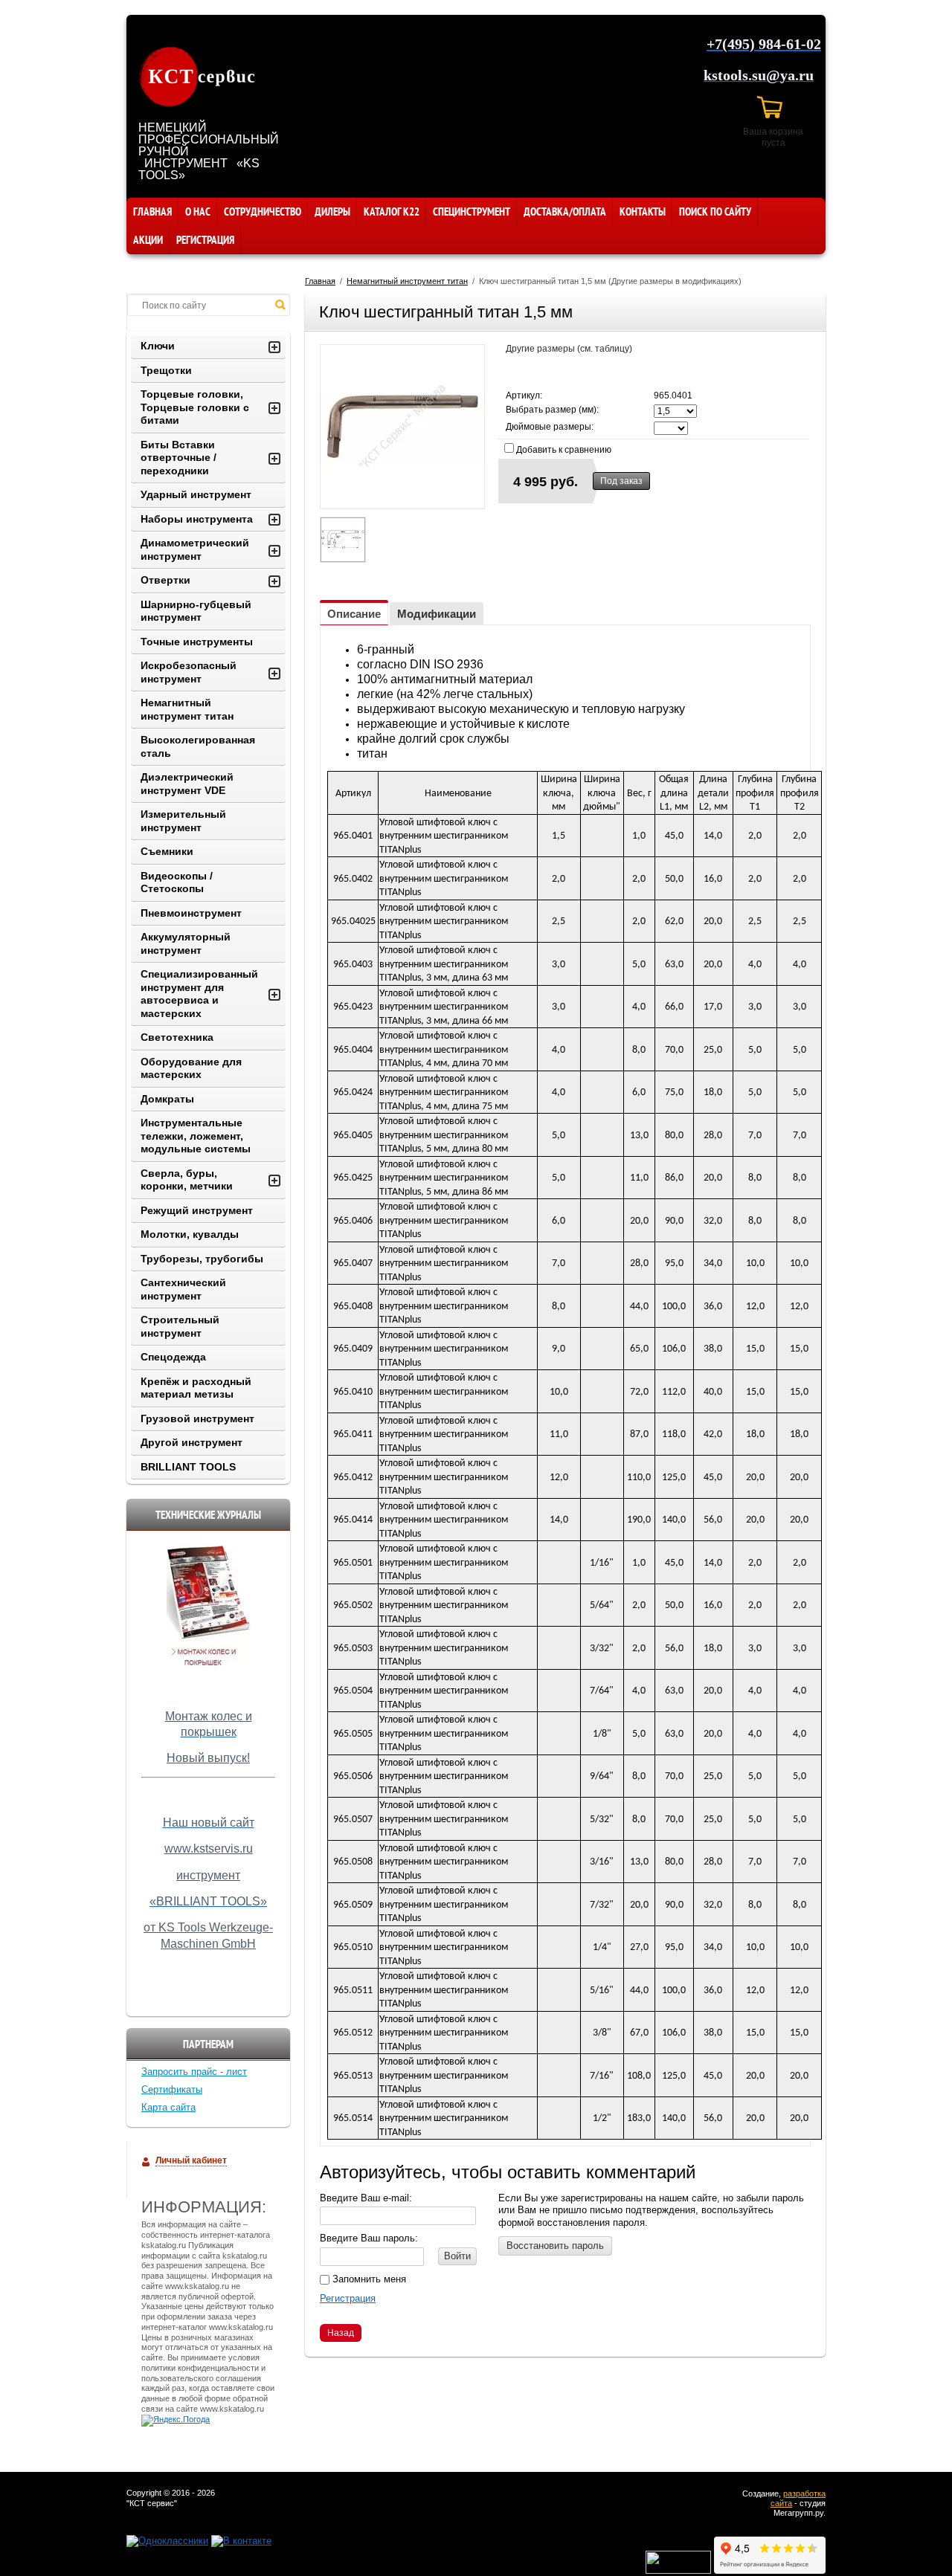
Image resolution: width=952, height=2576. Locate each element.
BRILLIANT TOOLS (188, 1467)
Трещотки (166, 370)
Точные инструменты (197, 642)
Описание (354, 614)
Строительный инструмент (180, 1326)
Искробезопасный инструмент (189, 672)
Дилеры (332, 212)
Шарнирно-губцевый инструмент (196, 611)
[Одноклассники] (167, 2541)
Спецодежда (173, 1357)
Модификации (437, 614)
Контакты (643, 212)
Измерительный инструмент (183, 821)
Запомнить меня (368, 2279)
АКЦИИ (148, 240)
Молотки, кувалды (190, 1234)
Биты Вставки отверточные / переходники (178, 458)
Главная (152, 212)
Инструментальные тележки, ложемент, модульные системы (196, 1136)
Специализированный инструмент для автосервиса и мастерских (199, 994)
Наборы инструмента (197, 519)
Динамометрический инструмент (195, 549)
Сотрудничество (263, 212)
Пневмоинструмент (191, 913)
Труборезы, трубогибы (202, 1259)
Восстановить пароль (555, 2246)
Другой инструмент (192, 1442)
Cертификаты (172, 2089)
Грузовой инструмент (197, 1418)
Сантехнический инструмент (183, 1289)
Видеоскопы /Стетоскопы (177, 882)
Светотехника (177, 1037)
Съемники (167, 851)
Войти (457, 2256)
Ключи (158, 346)
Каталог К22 (392, 212)
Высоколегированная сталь (198, 746)
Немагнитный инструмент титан (407, 281)
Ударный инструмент (196, 494)
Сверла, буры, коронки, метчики (187, 1180)
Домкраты (167, 1099)
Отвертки (165, 580)
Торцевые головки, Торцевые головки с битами (195, 407)
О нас (198, 212)
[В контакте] (241, 2541)
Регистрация (205, 240)
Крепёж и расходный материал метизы (196, 1388)
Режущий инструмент (197, 1210)
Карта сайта (168, 2107)
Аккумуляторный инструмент (186, 943)
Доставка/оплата (565, 212)
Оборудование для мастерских (191, 1068)
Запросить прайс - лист (194, 2072)
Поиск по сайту (715, 212)
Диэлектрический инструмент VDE (187, 784)
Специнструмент (472, 212)
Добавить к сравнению (563, 450)
